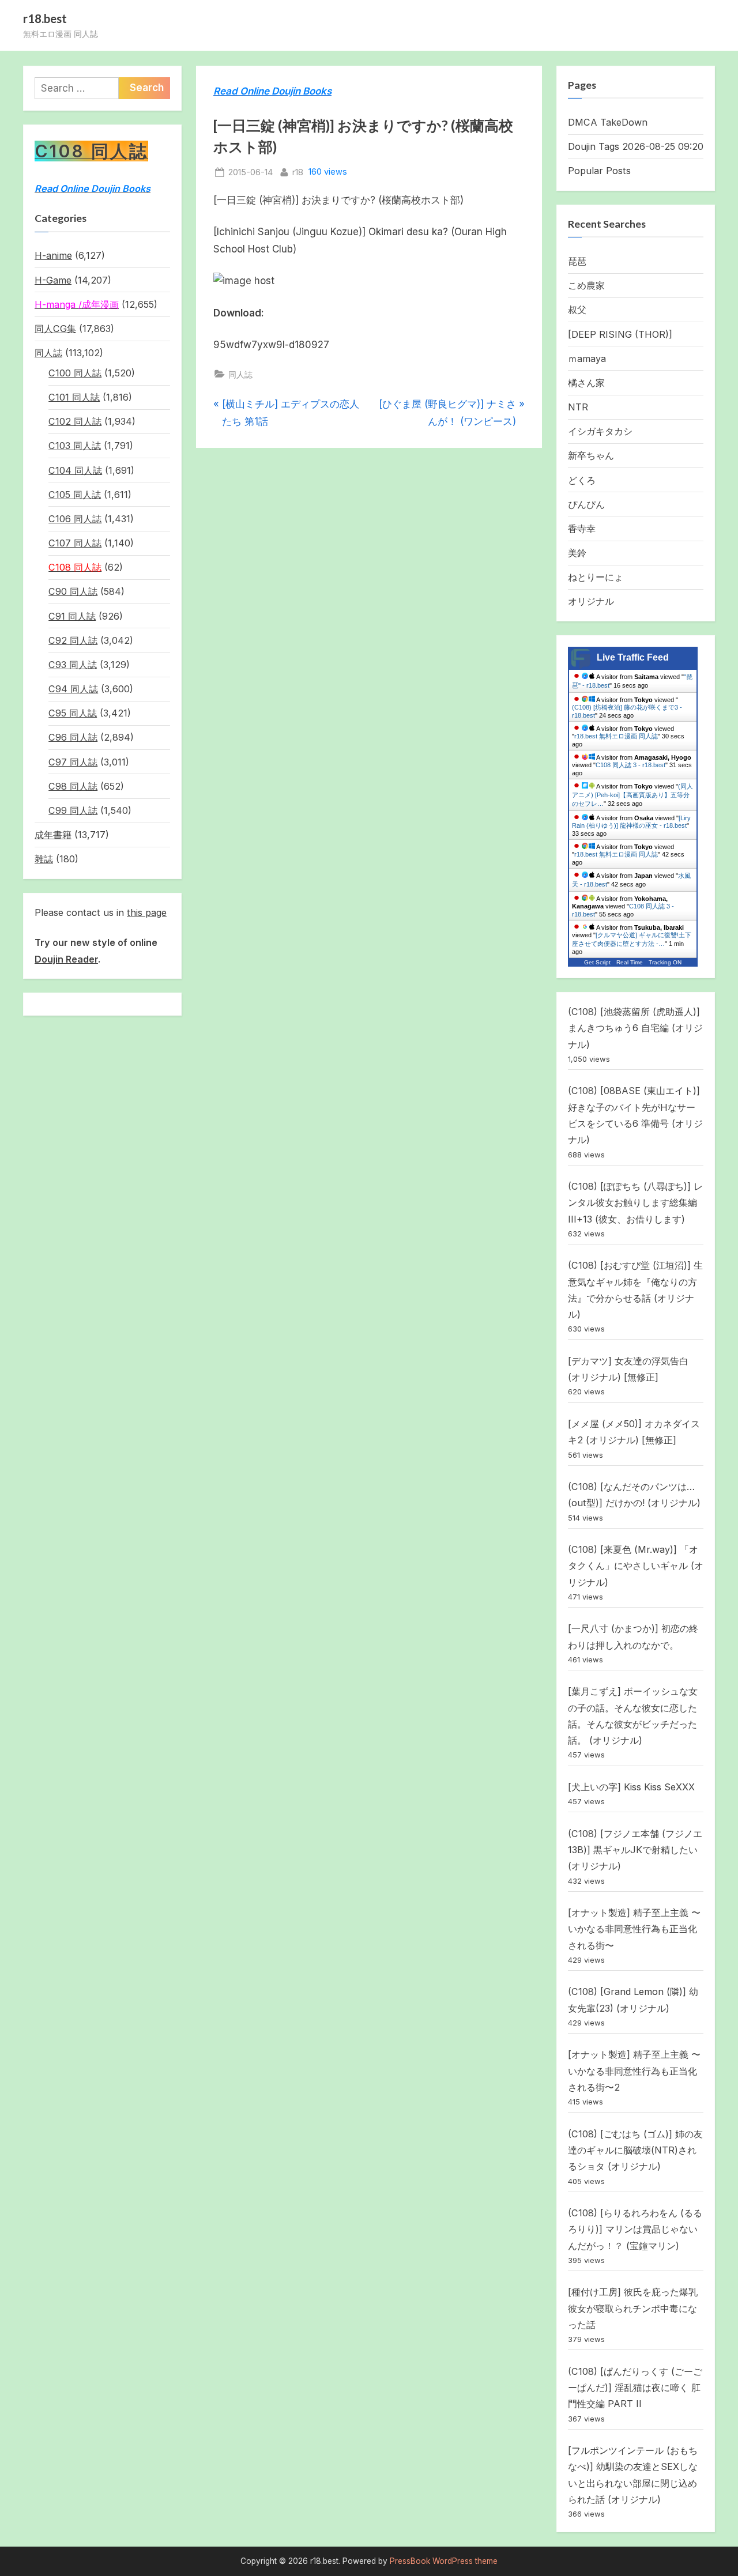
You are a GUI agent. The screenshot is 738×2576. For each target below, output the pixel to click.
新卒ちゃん (591, 455)
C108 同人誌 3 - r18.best (630, 765)
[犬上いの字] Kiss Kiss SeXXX (631, 1787)
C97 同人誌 (73, 762)
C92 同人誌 (73, 640)
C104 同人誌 (75, 470)
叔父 (577, 310)
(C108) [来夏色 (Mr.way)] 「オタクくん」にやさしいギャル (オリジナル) (636, 1566)
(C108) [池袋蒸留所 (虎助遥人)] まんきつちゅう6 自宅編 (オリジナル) (635, 1028)
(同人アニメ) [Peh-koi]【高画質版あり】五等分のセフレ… (632, 795)
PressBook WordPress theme (444, 2561)
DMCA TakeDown (608, 122)
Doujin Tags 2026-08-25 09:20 (636, 146)
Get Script (597, 962)
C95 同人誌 (73, 713)
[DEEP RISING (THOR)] (620, 334)
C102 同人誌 (75, 421)
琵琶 (577, 261)
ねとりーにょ (596, 577)
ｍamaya (587, 359)
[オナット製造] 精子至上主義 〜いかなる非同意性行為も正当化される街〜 (634, 1929)
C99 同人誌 (73, 810)
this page (147, 912)
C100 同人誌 (75, 373)
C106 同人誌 (75, 519)
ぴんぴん (586, 504)
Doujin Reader (66, 959)
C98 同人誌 (73, 786)
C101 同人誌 (74, 397)
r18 (298, 172)
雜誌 (44, 859)
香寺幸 (582, 529)
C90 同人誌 (73, 591)
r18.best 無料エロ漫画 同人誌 (616, 736)
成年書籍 (53, 835)
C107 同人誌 (75, 543)
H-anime (53, 255)
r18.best (45, 18)
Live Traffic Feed (633, 657)
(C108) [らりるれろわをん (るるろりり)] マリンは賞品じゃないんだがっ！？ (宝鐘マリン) (635, 2229)
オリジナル (591, 601)
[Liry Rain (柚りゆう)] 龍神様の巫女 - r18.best (631, 822)
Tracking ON (665, 962)
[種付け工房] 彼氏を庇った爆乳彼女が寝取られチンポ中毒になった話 (633, 2308)
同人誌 (240, 374)
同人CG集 (55, 329)
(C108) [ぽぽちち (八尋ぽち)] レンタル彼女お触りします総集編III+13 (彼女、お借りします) (635, 1203)
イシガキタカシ (600, 431)
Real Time (630, 962)
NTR (578, 407)
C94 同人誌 (73, 689)
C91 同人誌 (72, 616)
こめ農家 (586, 285)
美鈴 (577, 553)
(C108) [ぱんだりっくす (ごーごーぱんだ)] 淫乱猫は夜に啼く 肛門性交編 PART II (635, 2388)
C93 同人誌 (73, 665)
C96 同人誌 (73, 737)
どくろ (582, 480)
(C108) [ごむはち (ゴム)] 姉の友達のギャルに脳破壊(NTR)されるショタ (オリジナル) (635, 2150)
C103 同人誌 (75, 446)
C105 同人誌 (75, 495)
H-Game (53, 280)
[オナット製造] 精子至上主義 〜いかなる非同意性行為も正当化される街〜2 (634, 2071)
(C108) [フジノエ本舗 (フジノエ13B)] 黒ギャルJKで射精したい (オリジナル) (635, 1850)
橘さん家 (586, 383)
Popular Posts (599, 171)
